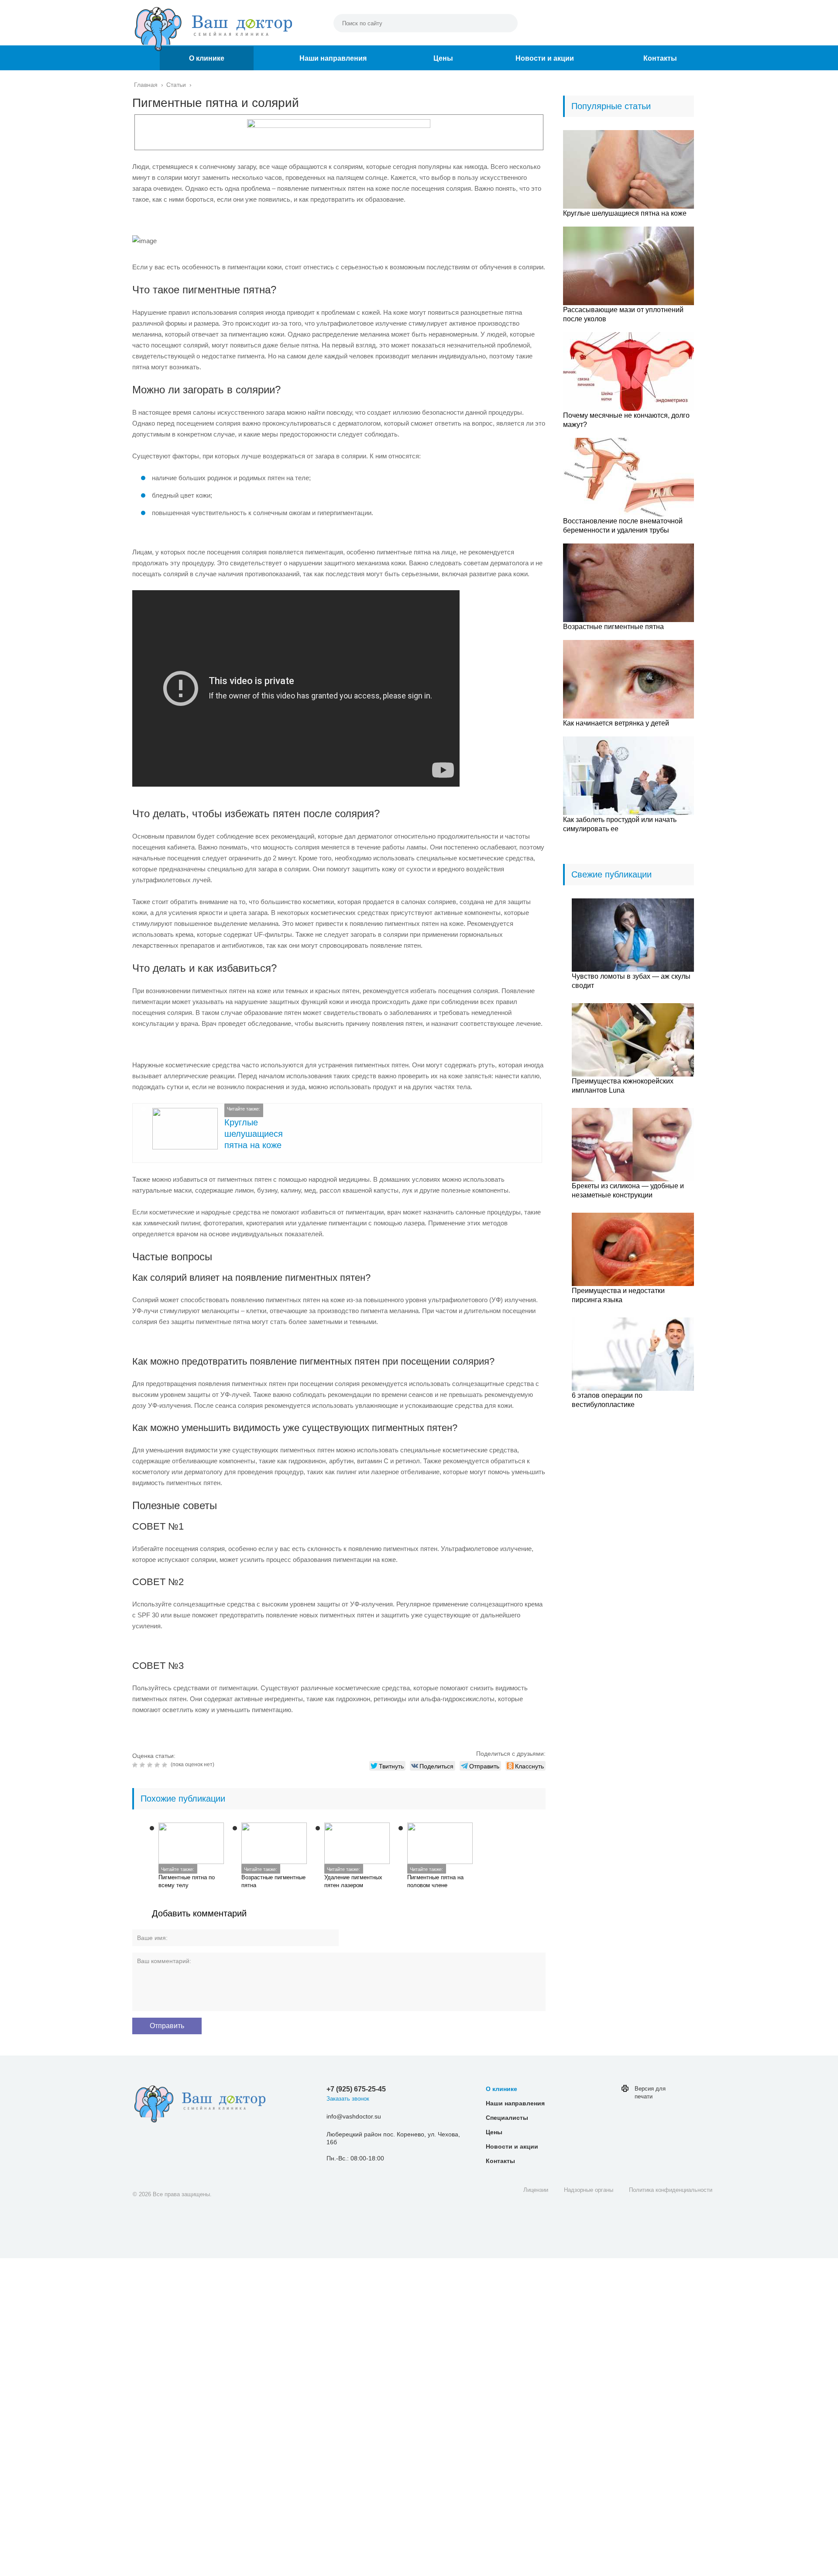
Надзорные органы (589, 2190)
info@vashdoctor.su (354, 2116)
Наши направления (333, 58)
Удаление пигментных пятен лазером (353, 1881)
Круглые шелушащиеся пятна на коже (254, 1134)
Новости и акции (545, 58)
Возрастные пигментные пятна (273, 1881)
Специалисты (507, 2118)
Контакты (660, 58)
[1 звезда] (136, 1765)
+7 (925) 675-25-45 (356, 2089)
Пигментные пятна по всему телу (187, 1881)
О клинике (207, 58)
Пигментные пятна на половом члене (435, 1881)
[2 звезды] (143, 1765)
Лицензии (536, 2190)
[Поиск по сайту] (507, 23)
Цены (443, 58)
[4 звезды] (158, 1765)
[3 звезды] (151, 1765)
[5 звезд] (166, 1765)
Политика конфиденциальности (671, 2190)
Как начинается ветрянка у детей (616, 723)
